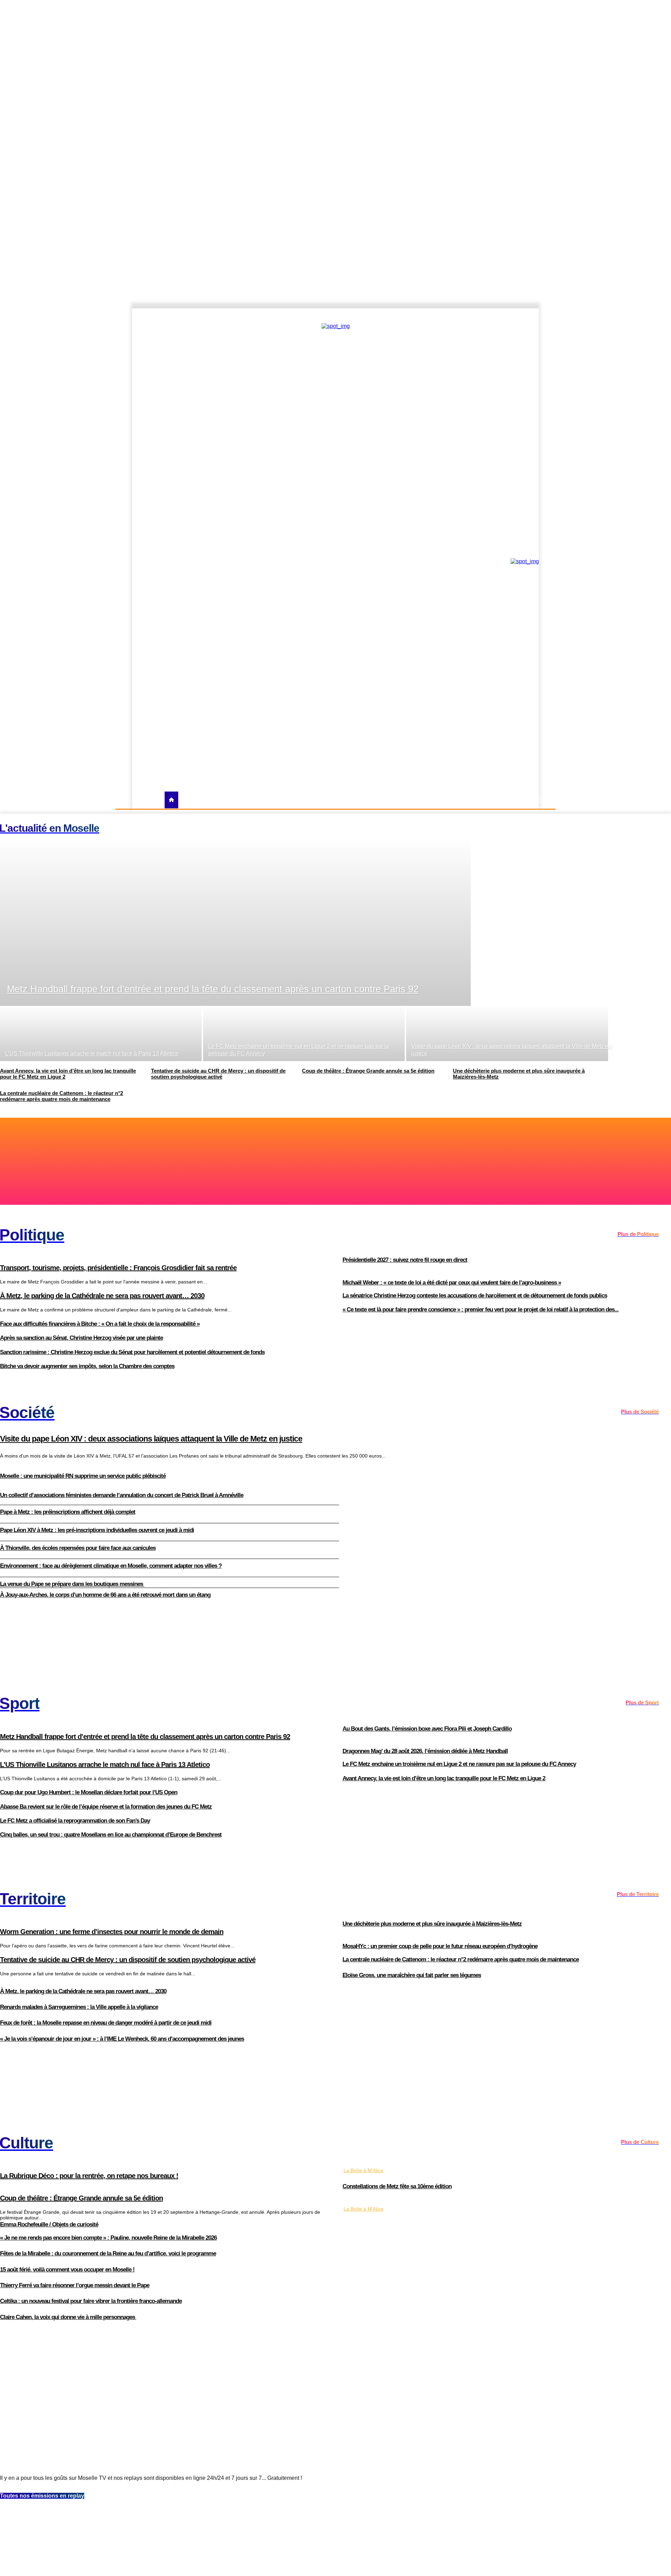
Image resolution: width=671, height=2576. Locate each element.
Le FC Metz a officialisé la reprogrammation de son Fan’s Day (75, 1821)
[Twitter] (518, 316)
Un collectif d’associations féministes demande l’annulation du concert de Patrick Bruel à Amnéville (122, 1495)
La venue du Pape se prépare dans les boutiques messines (72, 1584)
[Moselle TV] (193, 560)
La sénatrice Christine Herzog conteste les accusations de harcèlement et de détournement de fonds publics (475, 1296)
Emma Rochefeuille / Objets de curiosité (49, 2224)
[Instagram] (506, 316)
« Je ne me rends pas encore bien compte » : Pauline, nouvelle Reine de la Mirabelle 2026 (108, 2238)
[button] (539, 800)
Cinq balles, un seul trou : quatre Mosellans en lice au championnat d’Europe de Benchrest (111, 1835)
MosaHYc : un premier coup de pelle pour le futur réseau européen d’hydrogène (440, 1946)
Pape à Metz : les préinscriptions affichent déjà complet (68, 1512)
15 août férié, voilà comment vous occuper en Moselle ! (67, 2270)
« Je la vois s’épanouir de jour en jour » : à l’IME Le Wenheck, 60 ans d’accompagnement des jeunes (122, 2039)
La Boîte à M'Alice (363, 2170)
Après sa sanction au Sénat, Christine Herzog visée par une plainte (81, 1338)
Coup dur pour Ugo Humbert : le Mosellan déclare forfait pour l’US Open (89, 1792)
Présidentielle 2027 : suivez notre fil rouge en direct (405, 1260)
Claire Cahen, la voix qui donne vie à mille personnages (68, 2317)
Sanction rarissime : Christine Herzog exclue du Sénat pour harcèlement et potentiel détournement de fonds (132, 1352)
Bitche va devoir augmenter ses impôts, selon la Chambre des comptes (87, 1366)
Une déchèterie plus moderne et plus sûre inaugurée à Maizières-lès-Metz (432, 1924)
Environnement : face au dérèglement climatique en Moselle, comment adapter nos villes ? (111, 1566)
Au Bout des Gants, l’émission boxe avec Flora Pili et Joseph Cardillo (427, 1729)
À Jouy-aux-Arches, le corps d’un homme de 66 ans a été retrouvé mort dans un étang (105, 1595)
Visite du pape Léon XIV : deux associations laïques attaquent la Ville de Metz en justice (151, 1439)
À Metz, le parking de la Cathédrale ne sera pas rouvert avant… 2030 (83, 1991)
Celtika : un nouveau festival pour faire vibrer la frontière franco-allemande (91, 2301)
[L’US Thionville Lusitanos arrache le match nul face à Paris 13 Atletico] (101, 1033)
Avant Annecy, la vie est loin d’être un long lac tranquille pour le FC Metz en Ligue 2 (444, 1778)
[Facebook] (494, 316)
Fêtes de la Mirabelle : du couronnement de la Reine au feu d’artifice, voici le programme (108, 2253)
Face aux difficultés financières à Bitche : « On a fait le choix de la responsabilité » (100, 1324)
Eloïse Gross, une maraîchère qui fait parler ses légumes (412, 1975)
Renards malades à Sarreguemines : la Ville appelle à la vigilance (79, 2007)
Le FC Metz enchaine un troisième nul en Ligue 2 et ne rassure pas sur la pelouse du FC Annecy (459, 1764)
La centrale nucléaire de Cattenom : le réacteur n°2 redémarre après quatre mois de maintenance (461, 1959)
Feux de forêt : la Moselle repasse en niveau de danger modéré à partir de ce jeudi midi (106, 2023)
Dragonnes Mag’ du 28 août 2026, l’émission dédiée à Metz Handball (425, 1751)
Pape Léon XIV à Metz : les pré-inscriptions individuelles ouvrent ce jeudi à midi (97, 1530)
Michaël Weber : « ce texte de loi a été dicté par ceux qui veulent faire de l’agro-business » (452, 1283)
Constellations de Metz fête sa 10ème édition (397, 2186)
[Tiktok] (529, 316)
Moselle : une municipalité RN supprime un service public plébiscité (83, 1476)
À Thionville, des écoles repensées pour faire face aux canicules (78, 1548)
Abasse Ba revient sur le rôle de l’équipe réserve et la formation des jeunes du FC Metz (106, 1807)
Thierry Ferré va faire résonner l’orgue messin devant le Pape (75, 2285)
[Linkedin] (541, 316)
